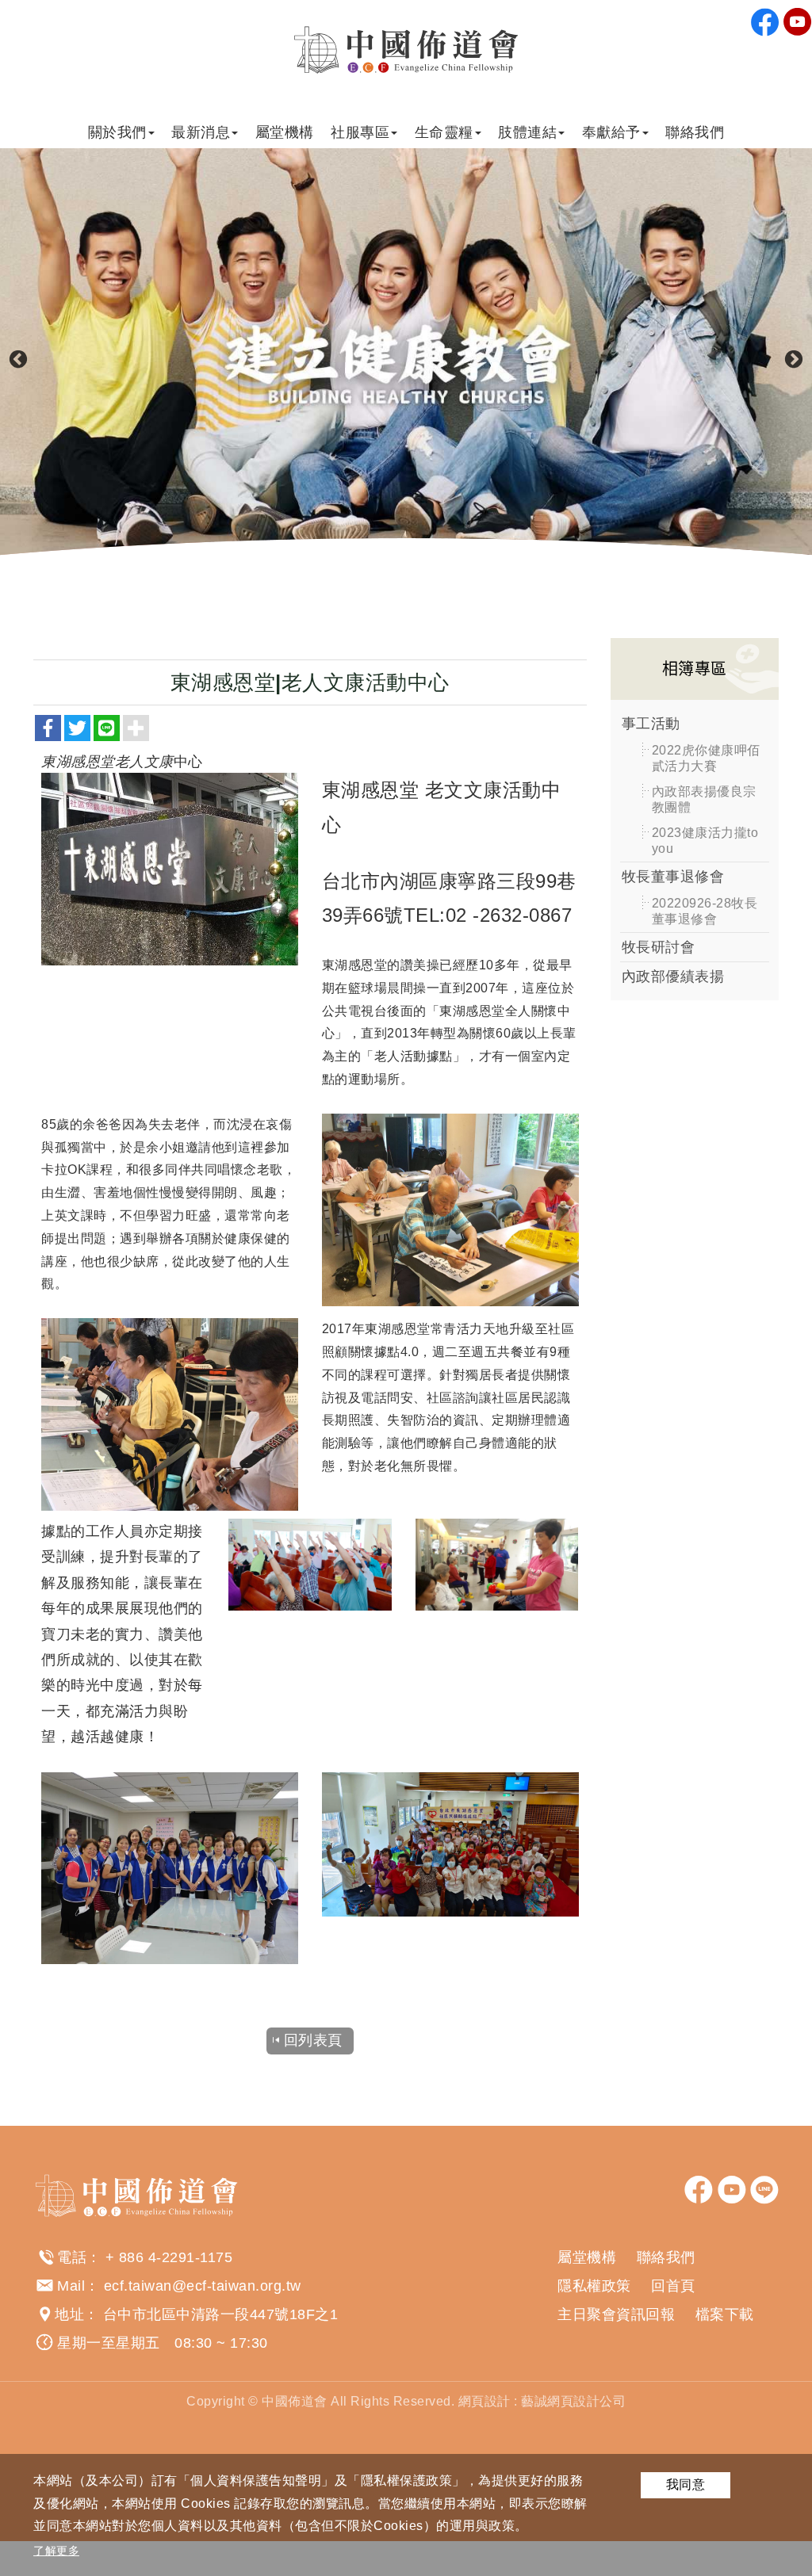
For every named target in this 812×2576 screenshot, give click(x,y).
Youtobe (798, 22)
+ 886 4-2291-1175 (169, 2257)
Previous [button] (18, 360)
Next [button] (794, 360)
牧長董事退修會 (673, 877)
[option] (406, 360)
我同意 (686, 2484)
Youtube (732, 2190)
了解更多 (56, 2551)
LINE (764, 2190)
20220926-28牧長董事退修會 (705, 911)
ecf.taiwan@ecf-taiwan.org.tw (203, 2286)
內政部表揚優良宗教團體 (704, 799)
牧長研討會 (659, 947)
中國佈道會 (406, 50)
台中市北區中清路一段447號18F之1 (221, 2314)
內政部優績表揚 (673, 977)
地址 (69, 2314)
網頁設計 (485, 2401)
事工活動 (651, 724)
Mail (71, 2286)
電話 (72, 2257)
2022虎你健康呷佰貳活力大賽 (706, 758)
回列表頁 (313, 2040)
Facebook (765, 22)
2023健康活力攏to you (705, 841)
